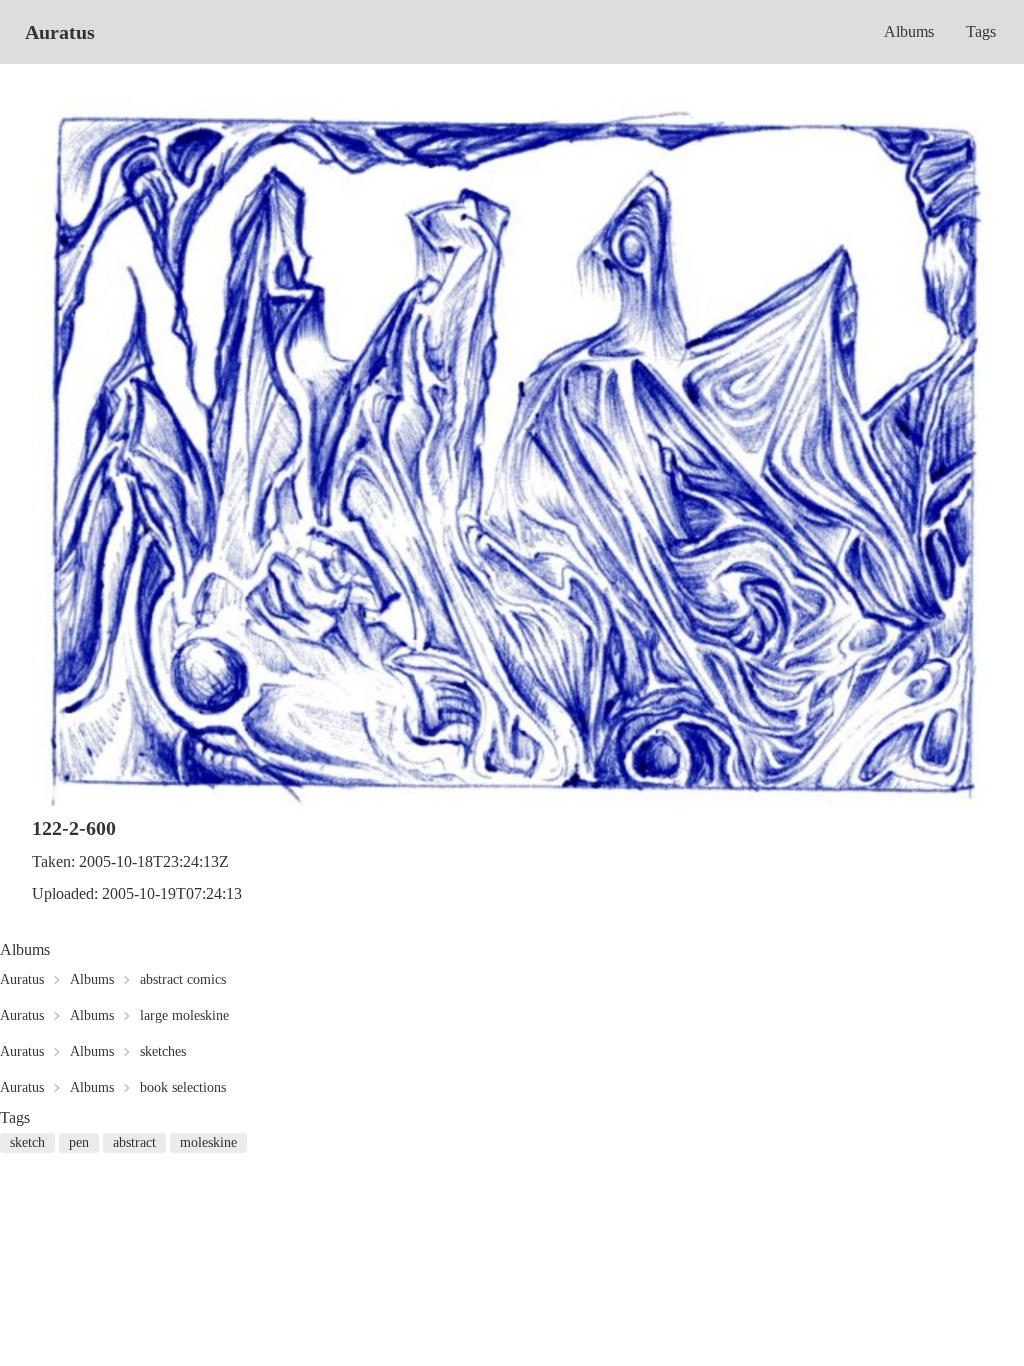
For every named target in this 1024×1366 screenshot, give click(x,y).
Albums (909, 31)
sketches (163, 1051)
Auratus (60, 32)
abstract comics (183, 979)
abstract (134, 1142)
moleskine (208, 1142)
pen (79, 1142)
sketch (27, 1142)
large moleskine (184, 1015)
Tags (981, 31)
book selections (183, 1087)
